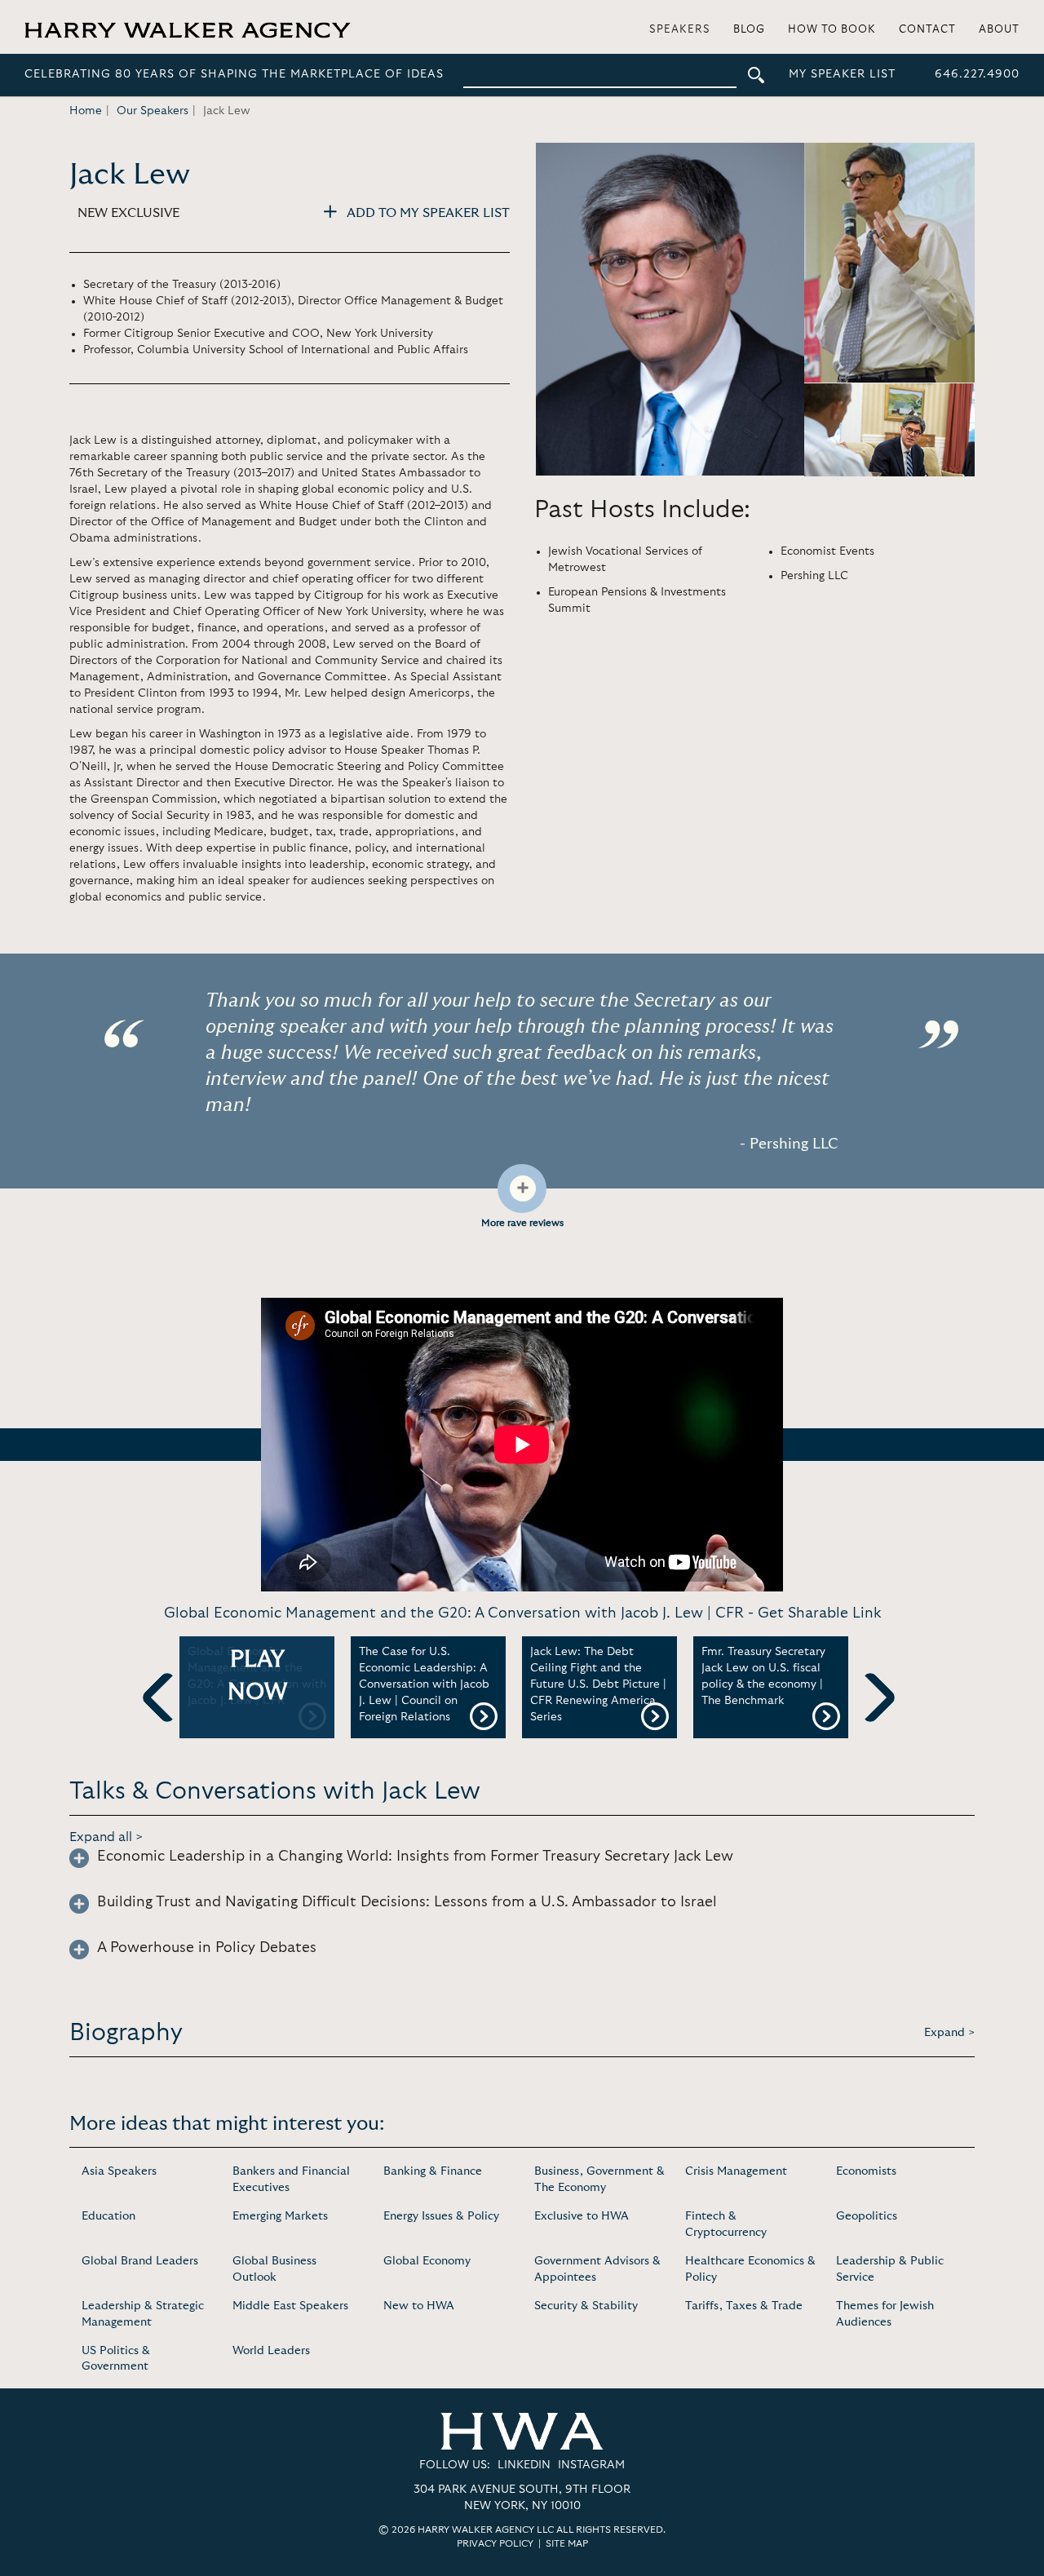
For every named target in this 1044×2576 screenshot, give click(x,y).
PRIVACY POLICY (495, 2543)
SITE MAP (567, 2543)
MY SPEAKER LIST (842, 74)
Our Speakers (153, 111)
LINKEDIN (524, 2465)
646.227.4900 (977, 74)
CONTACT (927, 30)
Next (870, 1724)
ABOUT (999, 30)
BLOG (749, 30)
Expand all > (106, 1837)
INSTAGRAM (591, 2465)
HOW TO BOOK (832, 30)
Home (86, 111)
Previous (167, 1724)
